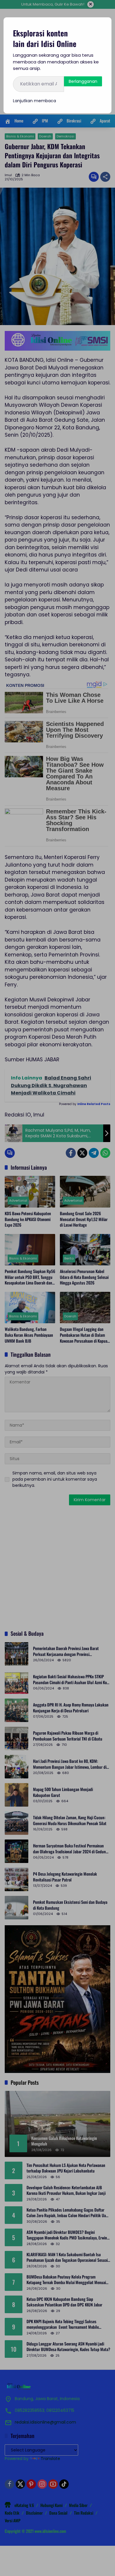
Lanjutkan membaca (34, 101)
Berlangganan (83, 81)
